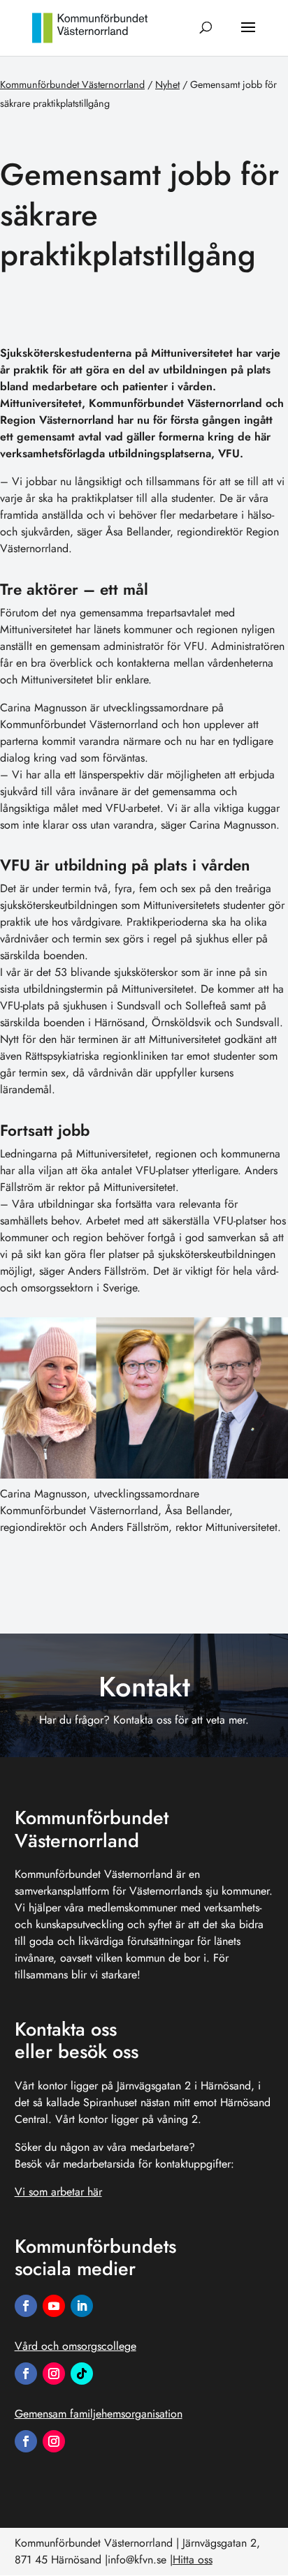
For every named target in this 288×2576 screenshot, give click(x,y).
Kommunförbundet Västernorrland (72, 84)
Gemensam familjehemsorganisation (99, 2414)
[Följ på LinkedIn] (82, 2306)
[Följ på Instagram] (54, 2374)
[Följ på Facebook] (26, 2306)
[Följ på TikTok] (82, 2374)
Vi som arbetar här (58, 2192)
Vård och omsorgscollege (75, 2346)
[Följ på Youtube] (54, 2306)
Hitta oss (193, 2560)
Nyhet (167, 84)
